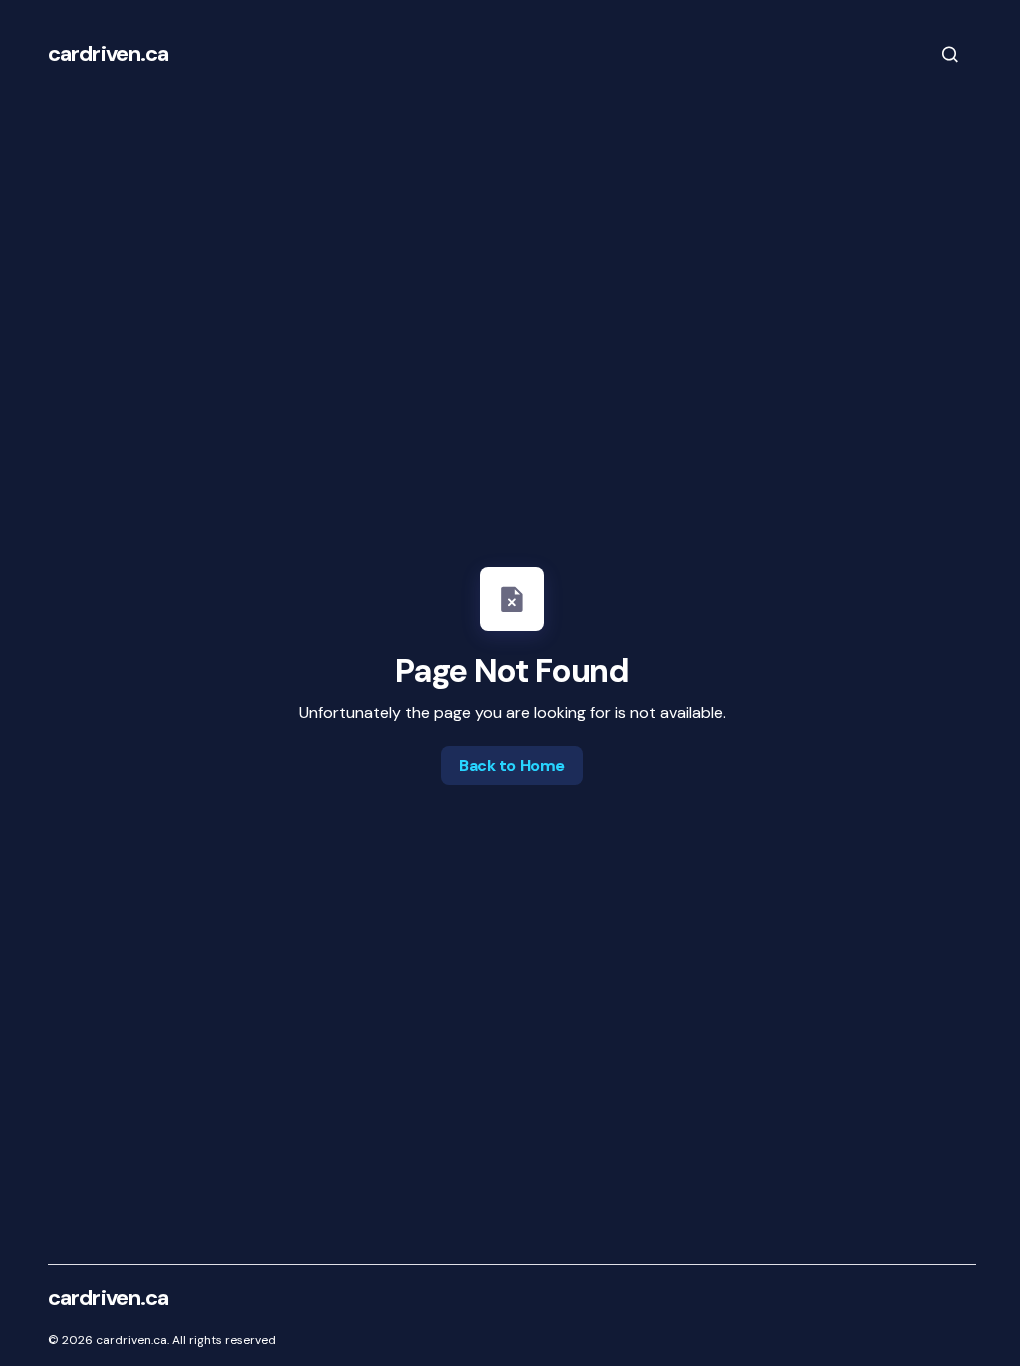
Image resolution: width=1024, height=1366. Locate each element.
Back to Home (511, 765)
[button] (950, 54)
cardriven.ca (108, 53)
